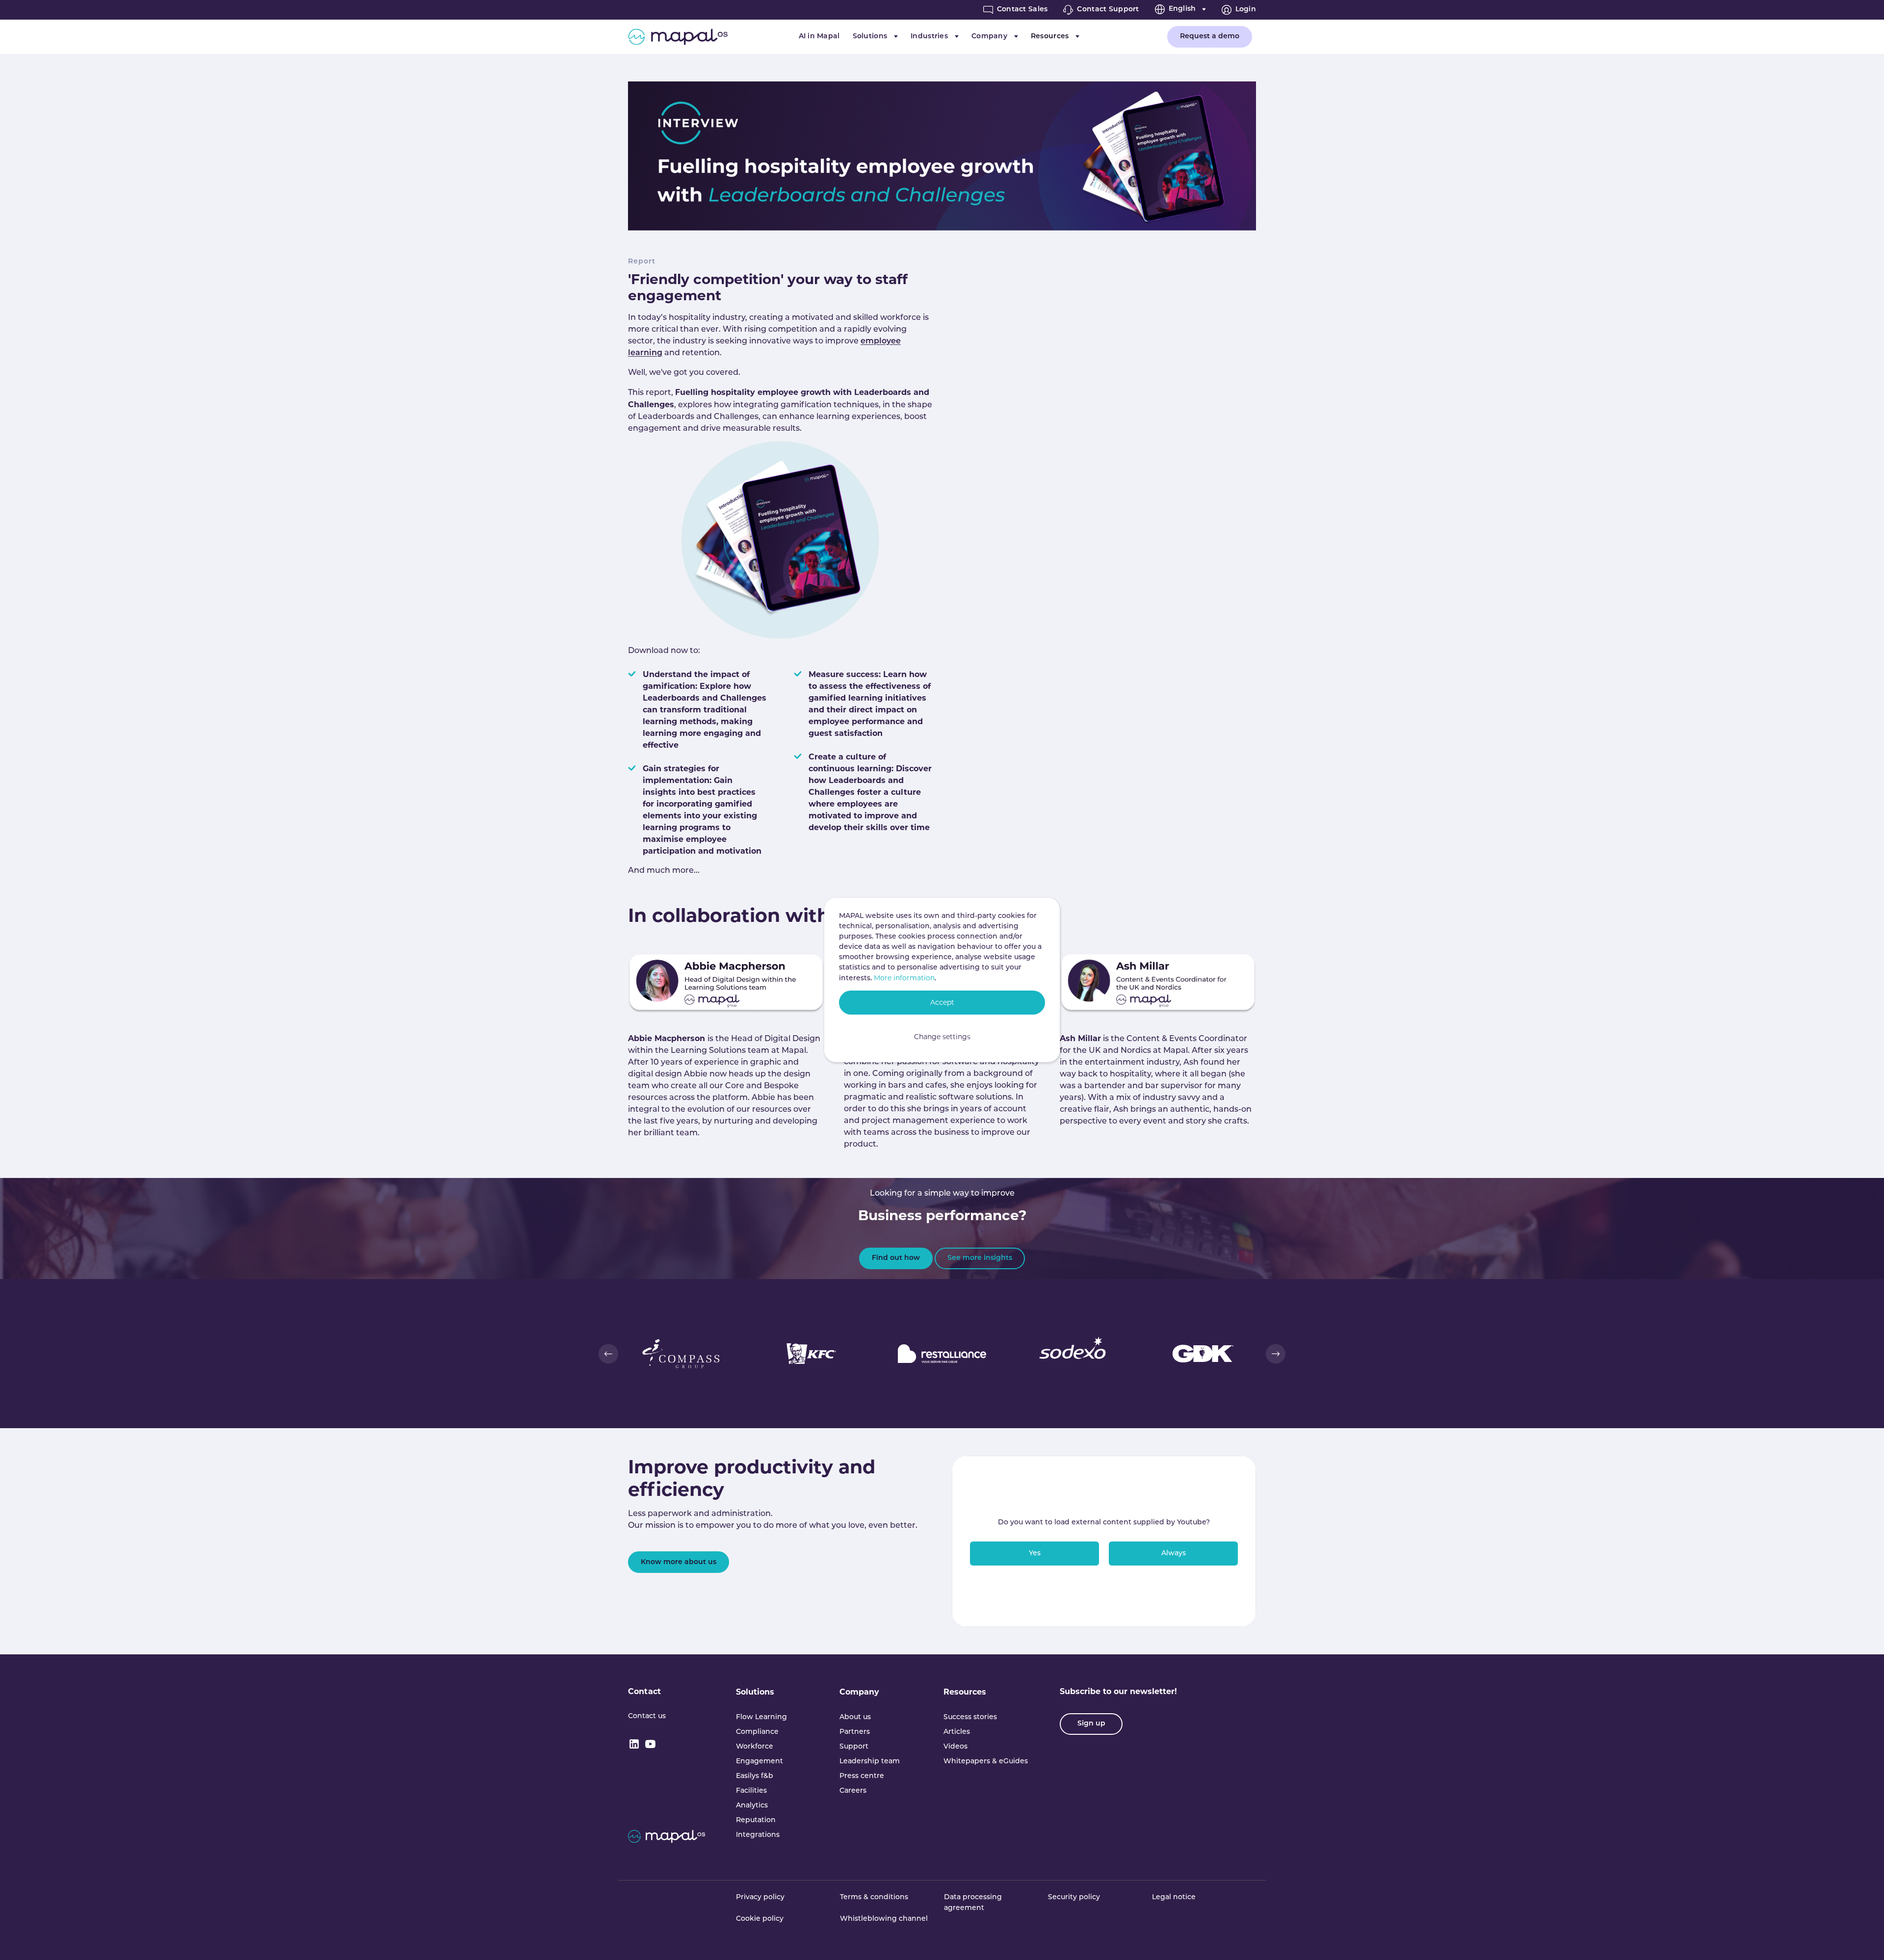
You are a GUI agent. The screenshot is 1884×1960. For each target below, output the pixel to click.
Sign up (1091, 1724)
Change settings (942, 1037)
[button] (608, 1354)
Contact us (647, 1716)
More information (904, 978)
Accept (942, 1002)
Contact (644, 1691)
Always (1174, 1554)
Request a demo (1210, 37)
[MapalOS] (678, 37)
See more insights (980, 1258)
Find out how (896, 1258)
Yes (1035, 1554)
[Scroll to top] (1862, 1938)
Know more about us (679, 1562)
